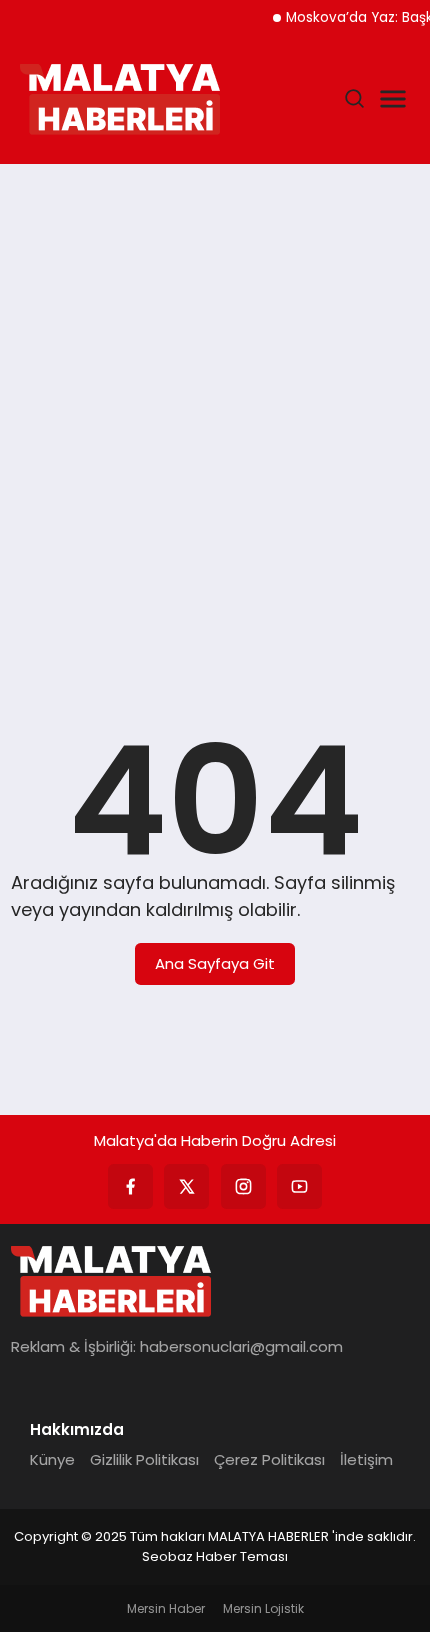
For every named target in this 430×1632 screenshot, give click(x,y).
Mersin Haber (166, 1608)
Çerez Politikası (269, 1459)
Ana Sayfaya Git (215, 963)
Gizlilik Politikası (144, 1459)
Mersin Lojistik (263, 1608)
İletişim (366, 1459)
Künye (52, 1459)
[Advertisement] (215, 409)
